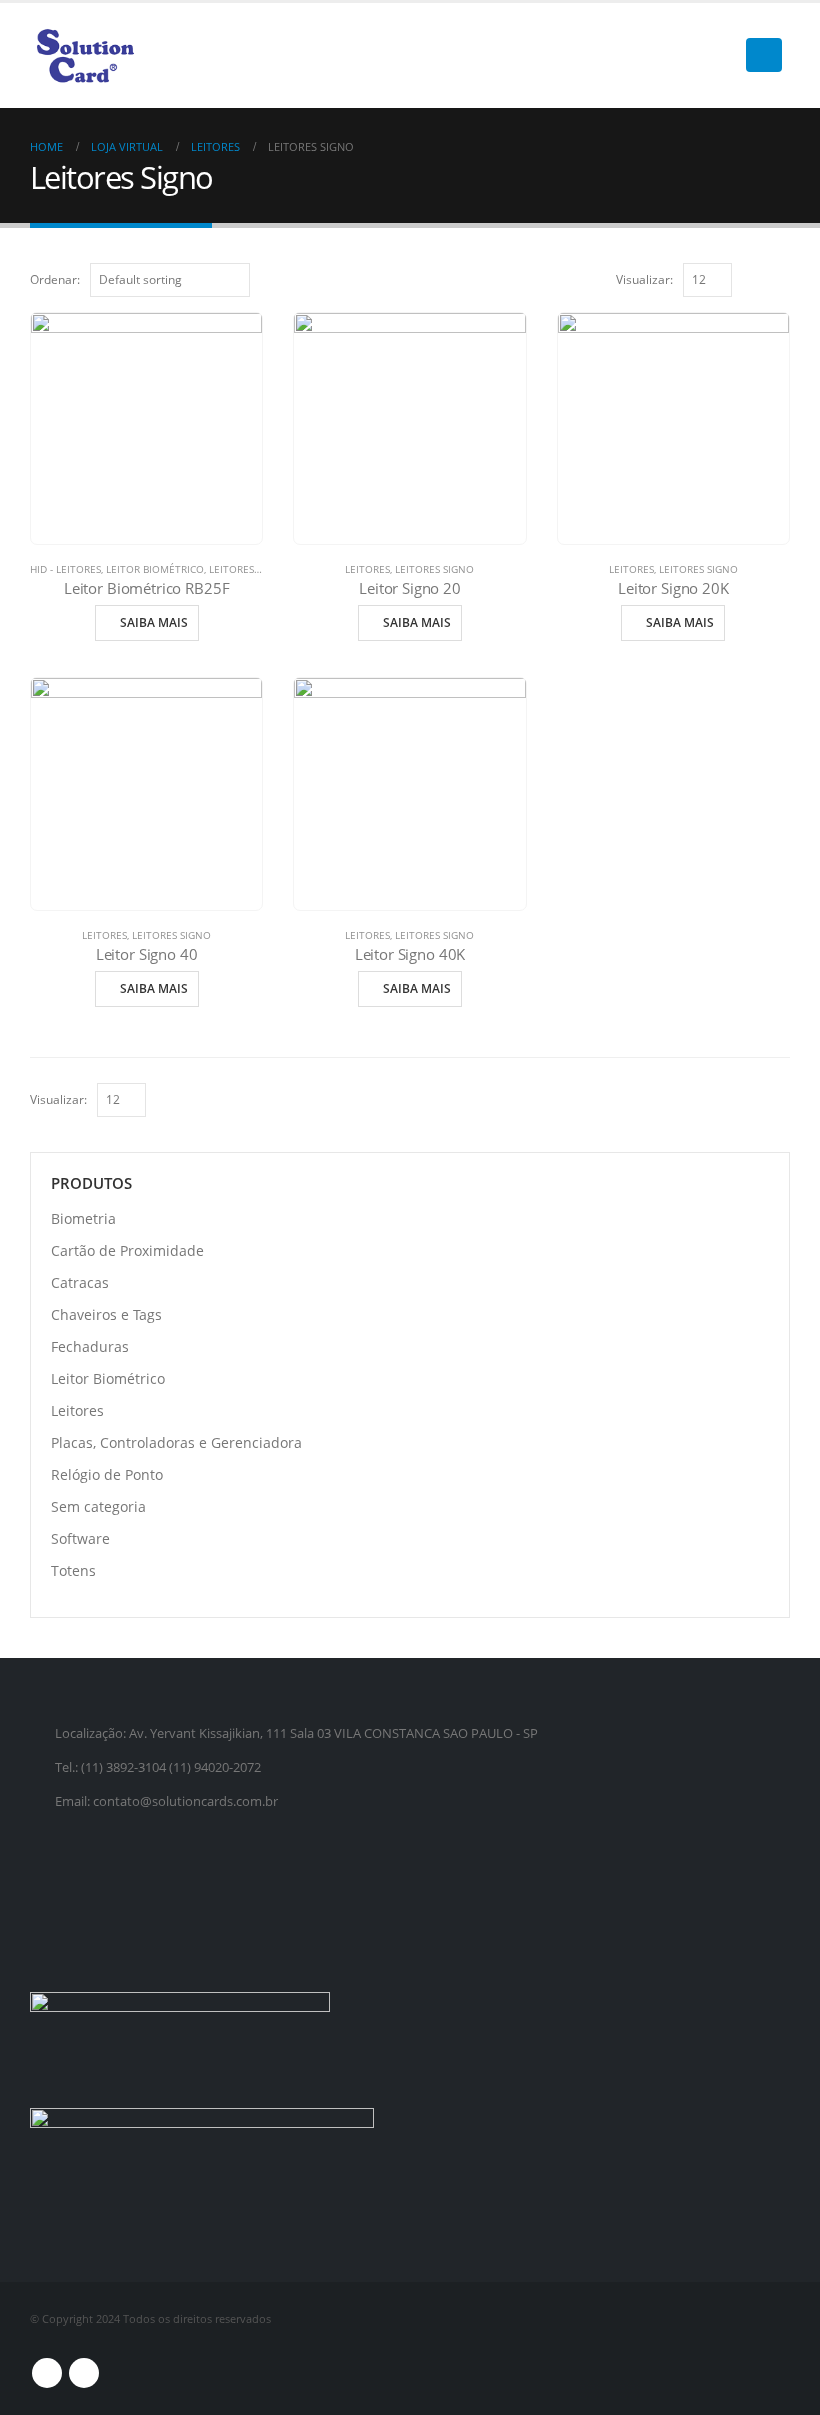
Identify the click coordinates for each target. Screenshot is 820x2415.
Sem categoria (98, 1506)
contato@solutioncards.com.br (185, 1801)
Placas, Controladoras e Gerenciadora (176, 1442)
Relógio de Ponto (107, 1474)
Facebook (47, 2373)
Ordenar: (55, 279)
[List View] (780, 278)
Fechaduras (90, 1346)
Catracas (80, 1282)
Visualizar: (644, 279)
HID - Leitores (65, 569)
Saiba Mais (154, 622)
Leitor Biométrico (155, 569)
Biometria (83, 1218)
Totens (73, 1570)
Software (80, 1538)
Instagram (84, 2373)
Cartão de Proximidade (127, 1250)
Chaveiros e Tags (106, 1314)
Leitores (231, 569)
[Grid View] (757, 278)
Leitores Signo (434, 569)
